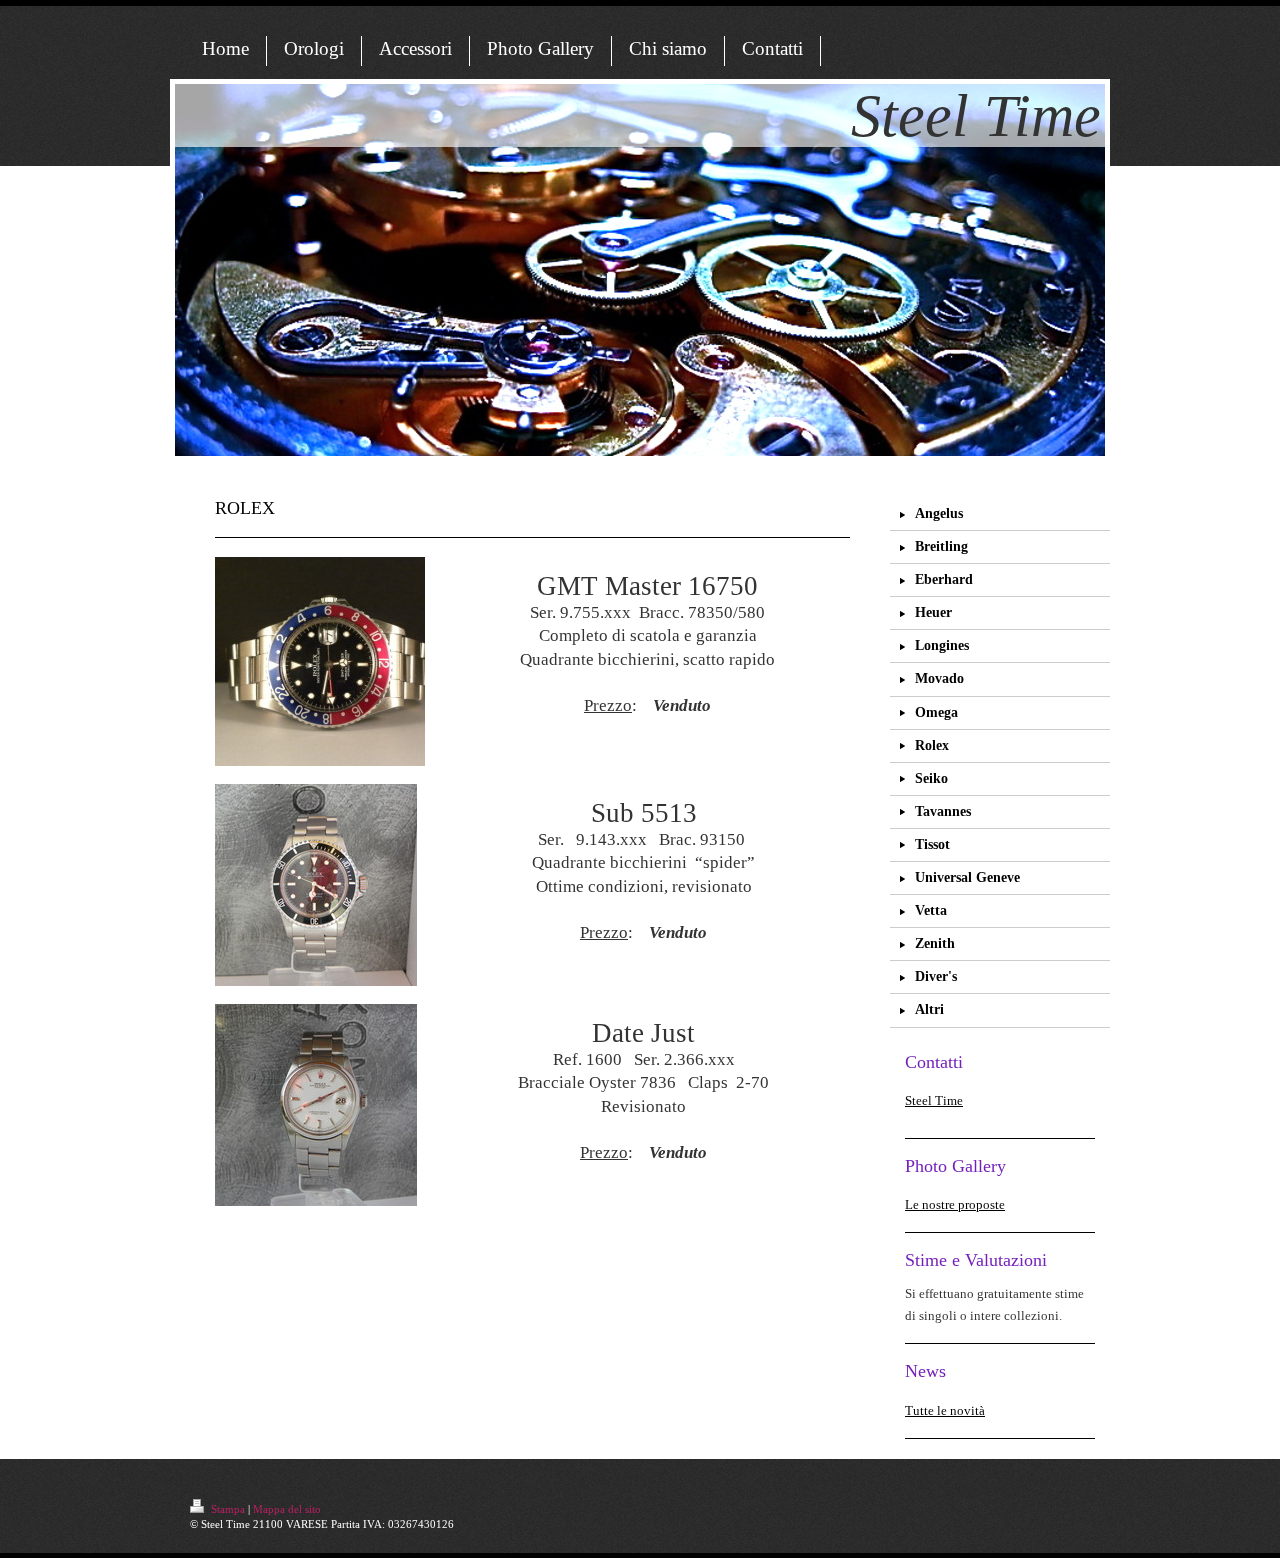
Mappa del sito (287, 1509)
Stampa (228, 1509)
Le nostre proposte (955, 1204)
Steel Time (934, 1100)
